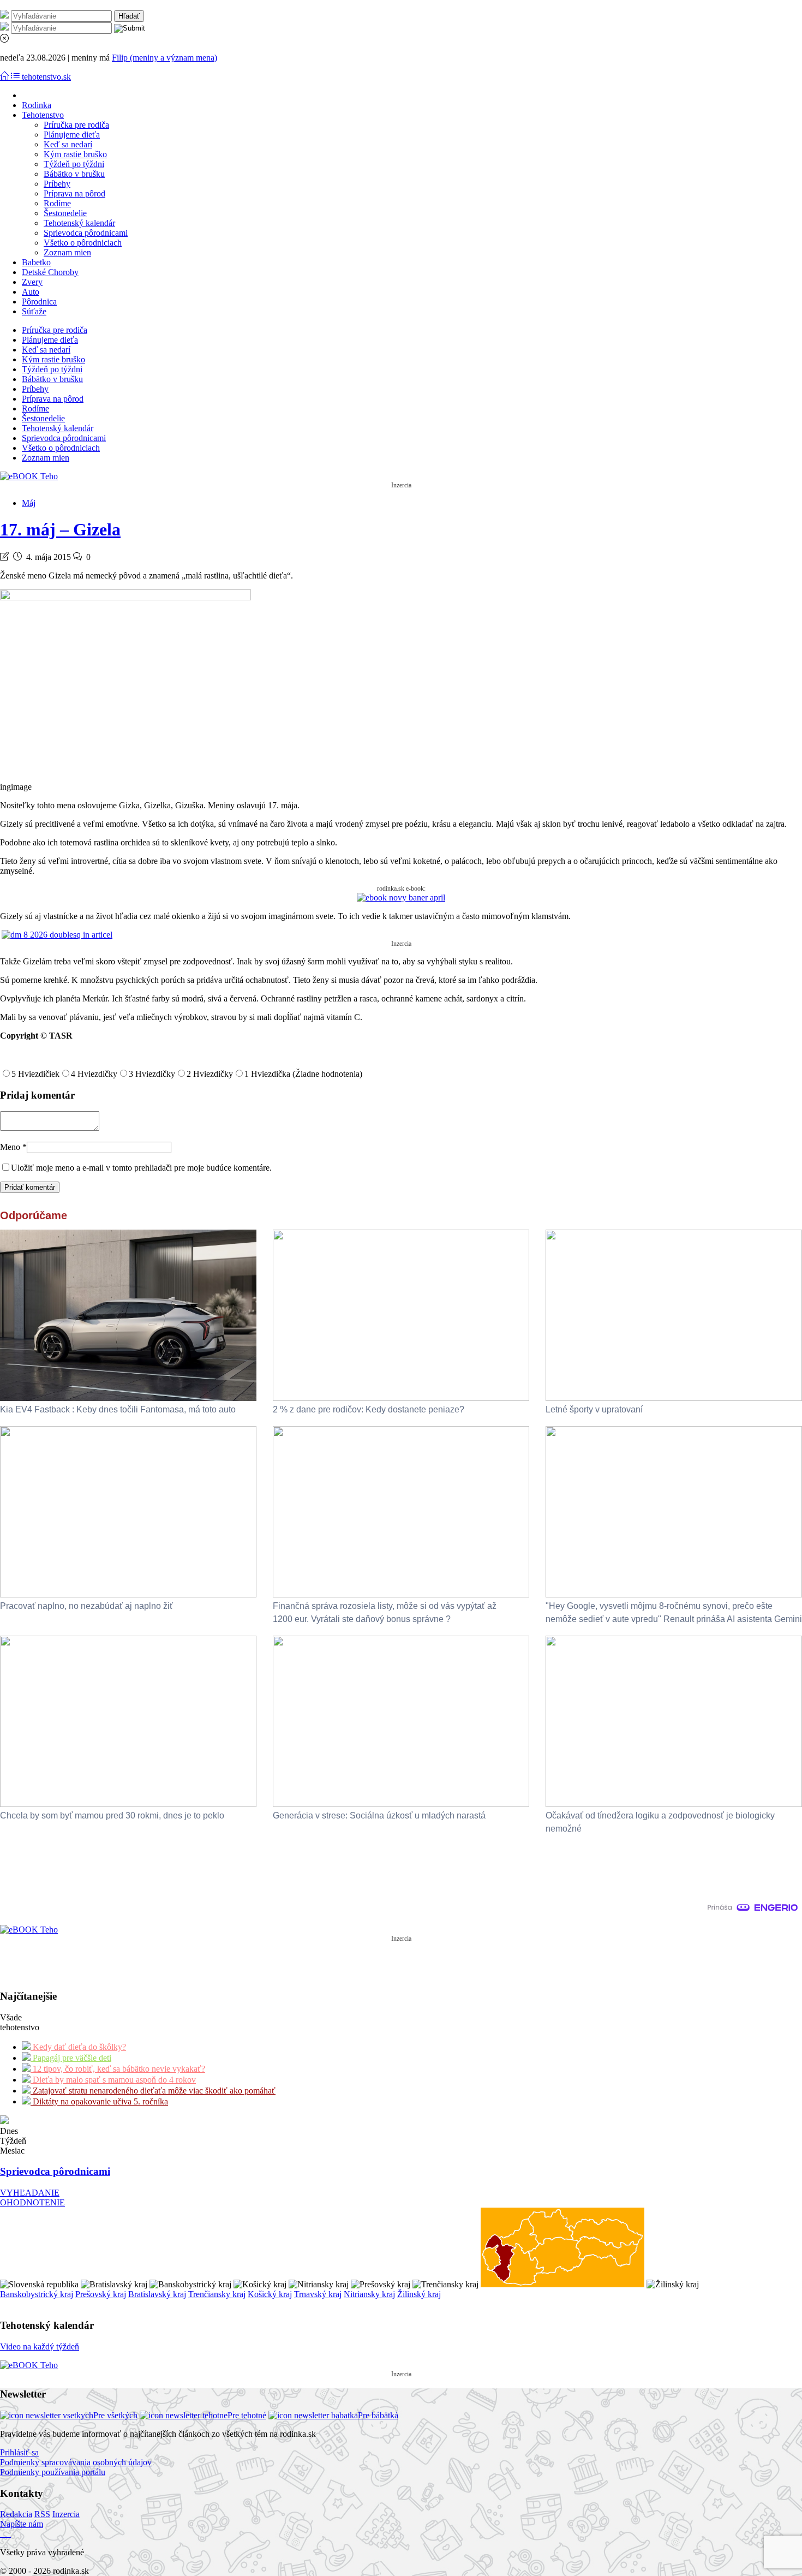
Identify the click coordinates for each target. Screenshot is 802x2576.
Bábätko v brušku (74, 174)
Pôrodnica (39, 302)
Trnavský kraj (318, 2294)
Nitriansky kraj (369, 2294)
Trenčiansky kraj (217, 2294)
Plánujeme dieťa (72, 135)
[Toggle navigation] (5, 77)
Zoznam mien (67, 252)
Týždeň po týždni (74, 164)
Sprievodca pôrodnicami (86, 233)
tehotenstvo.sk (46, 77)
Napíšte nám (22, 2524)
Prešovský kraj (101, 2294)
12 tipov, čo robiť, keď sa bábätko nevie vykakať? (118, 2069)
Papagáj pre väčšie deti (71, 2058)
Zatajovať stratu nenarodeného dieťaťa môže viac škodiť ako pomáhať (153, 2091)
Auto (31, 292)
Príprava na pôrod (74, 193)
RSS (42, 2514)
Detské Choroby (50, 272)
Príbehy (57, 184)
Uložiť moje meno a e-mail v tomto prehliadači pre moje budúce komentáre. (141, 1168)
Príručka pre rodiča (76, 125)
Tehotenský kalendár (79, 223)
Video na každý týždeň (40, 2347)
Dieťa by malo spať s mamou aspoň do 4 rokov (113, 2080)
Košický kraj (270, 2294)
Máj (29, 503)
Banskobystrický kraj (37, 2294)
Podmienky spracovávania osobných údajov (76, 2462)
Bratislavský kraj (157, 2294)
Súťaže (34, 311)
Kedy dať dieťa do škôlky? (78, 2047)
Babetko (36, 262)
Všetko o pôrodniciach (83, 243)
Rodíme (57, 203)
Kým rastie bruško (75, 154)
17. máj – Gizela (60, 529)
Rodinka (37, 105)
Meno (13, 1147)
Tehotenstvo (43, 115)
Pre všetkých (115, 2415)
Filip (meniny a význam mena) (164, 58)
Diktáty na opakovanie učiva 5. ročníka (99, 2101)
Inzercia (66, 2514)
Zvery (32, 282)
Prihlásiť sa (19, 2452)
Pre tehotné (247, 2415)
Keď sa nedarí (68, 144)
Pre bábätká (378, 2415)
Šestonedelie (65, 213)
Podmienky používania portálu (53, 2472)
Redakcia (16, 2514)
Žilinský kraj (419, 2294)
